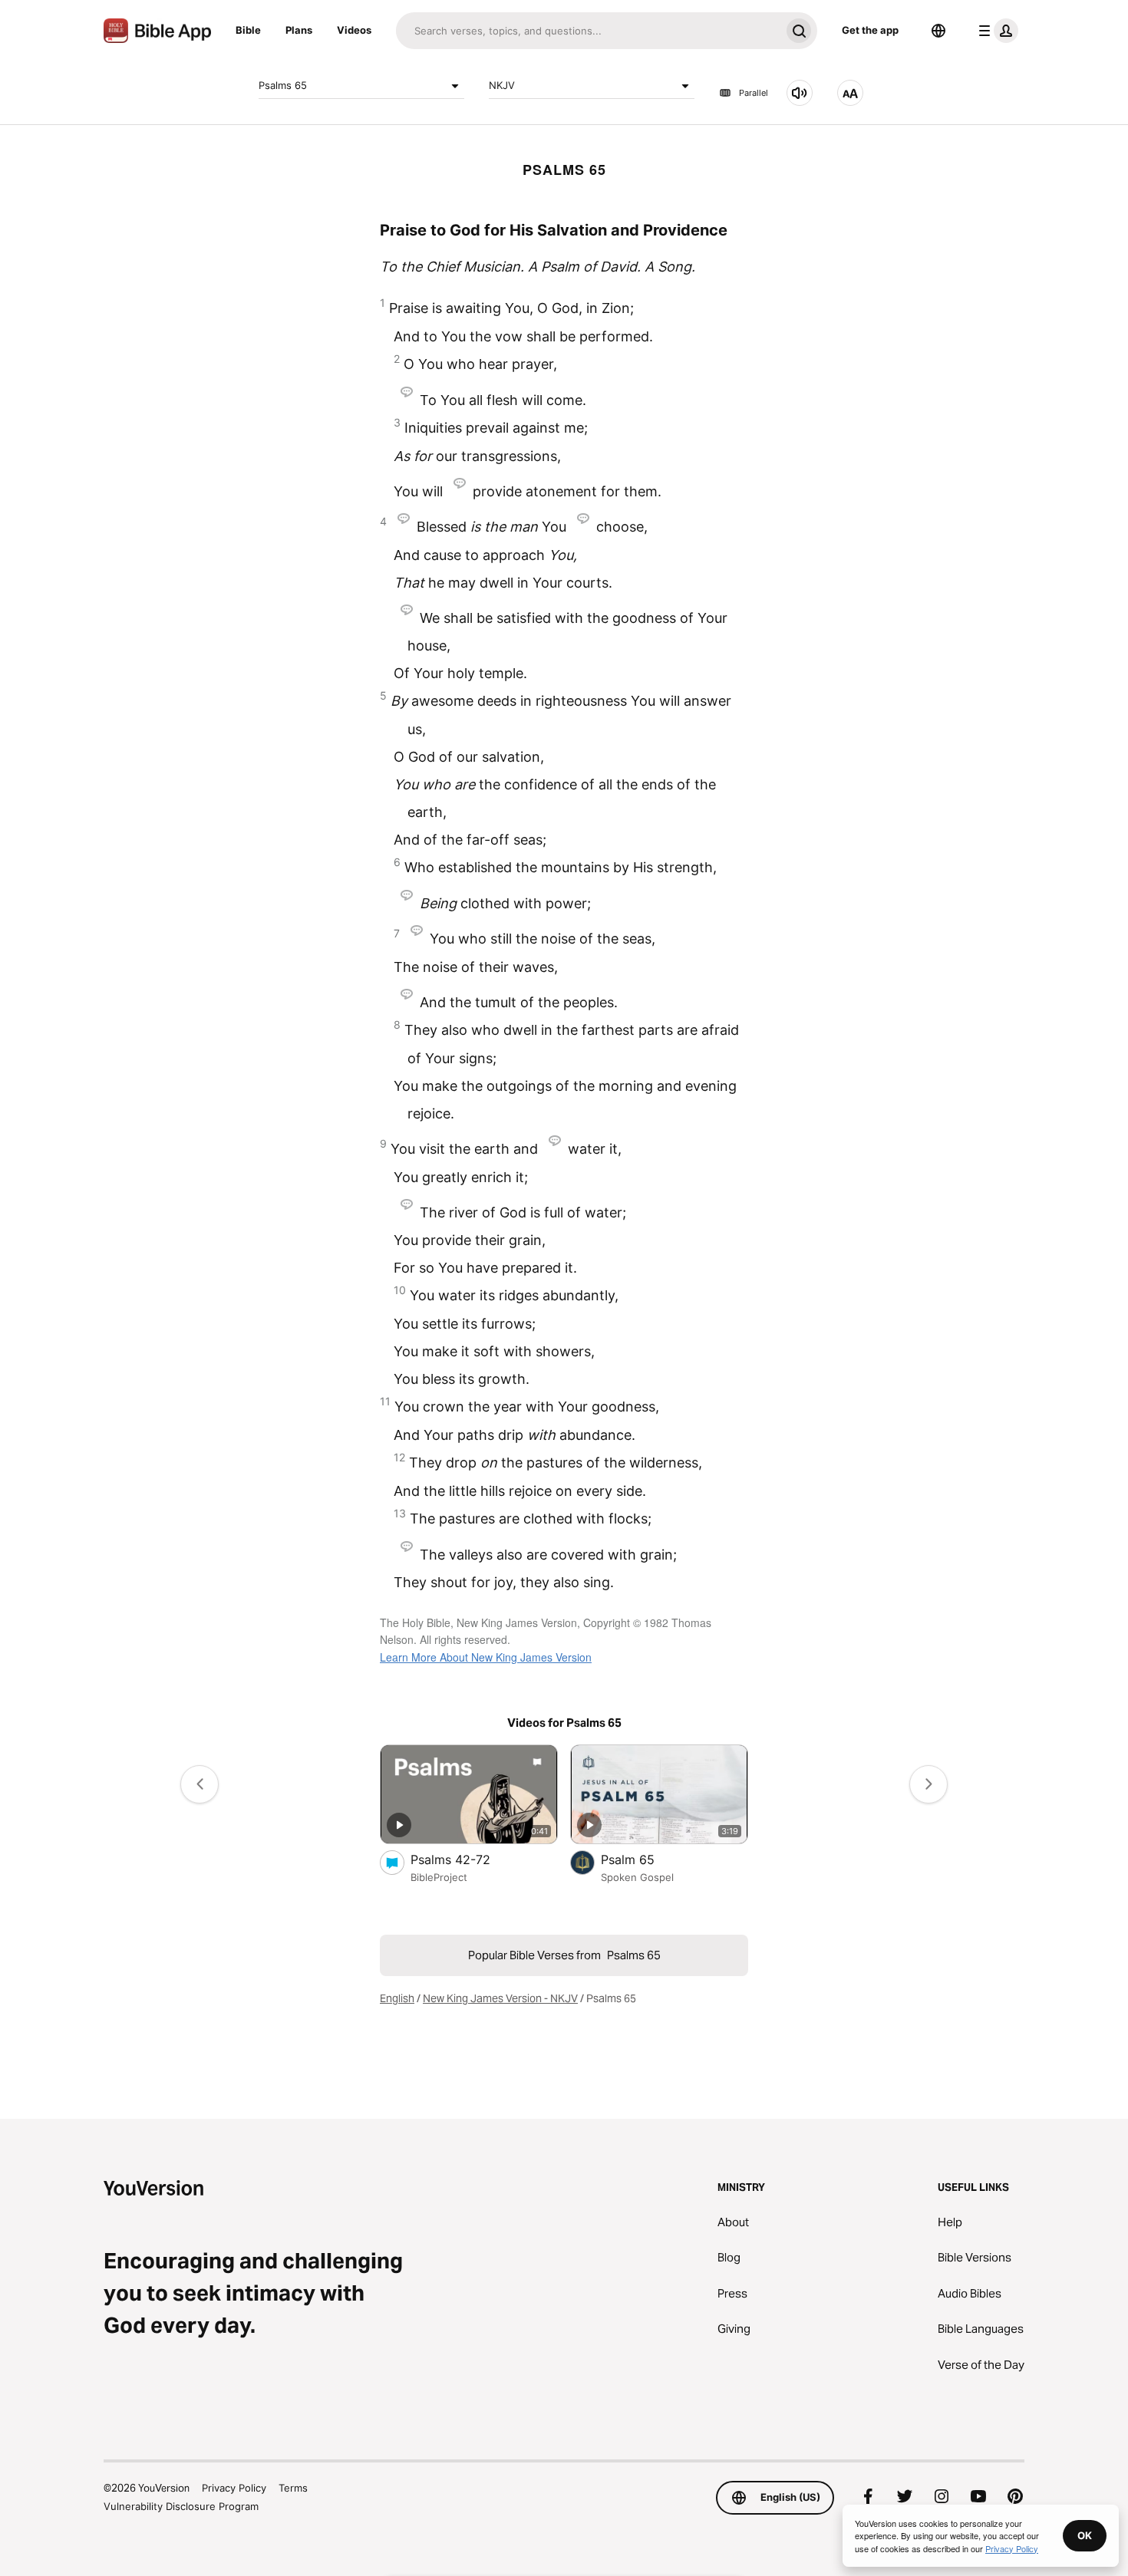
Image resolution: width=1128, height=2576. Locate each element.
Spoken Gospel (637, 1877)
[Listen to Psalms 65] (800, 93)
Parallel (754, 93)
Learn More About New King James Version (486, 1657)
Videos (354, 30)
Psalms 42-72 (465, 1859)
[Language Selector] (938, 31)
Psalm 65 (643, 1859)
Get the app (870, 30)
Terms (293, 2488)
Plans (299, 30)
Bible (248, 30)
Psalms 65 (283, 85)
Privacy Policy (234, 2488)
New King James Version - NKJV (500, 1998)
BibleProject (439, 1877)
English (397, 1998)
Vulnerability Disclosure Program (181, 2506)
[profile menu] (995, 31)
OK (1085, 2535)
